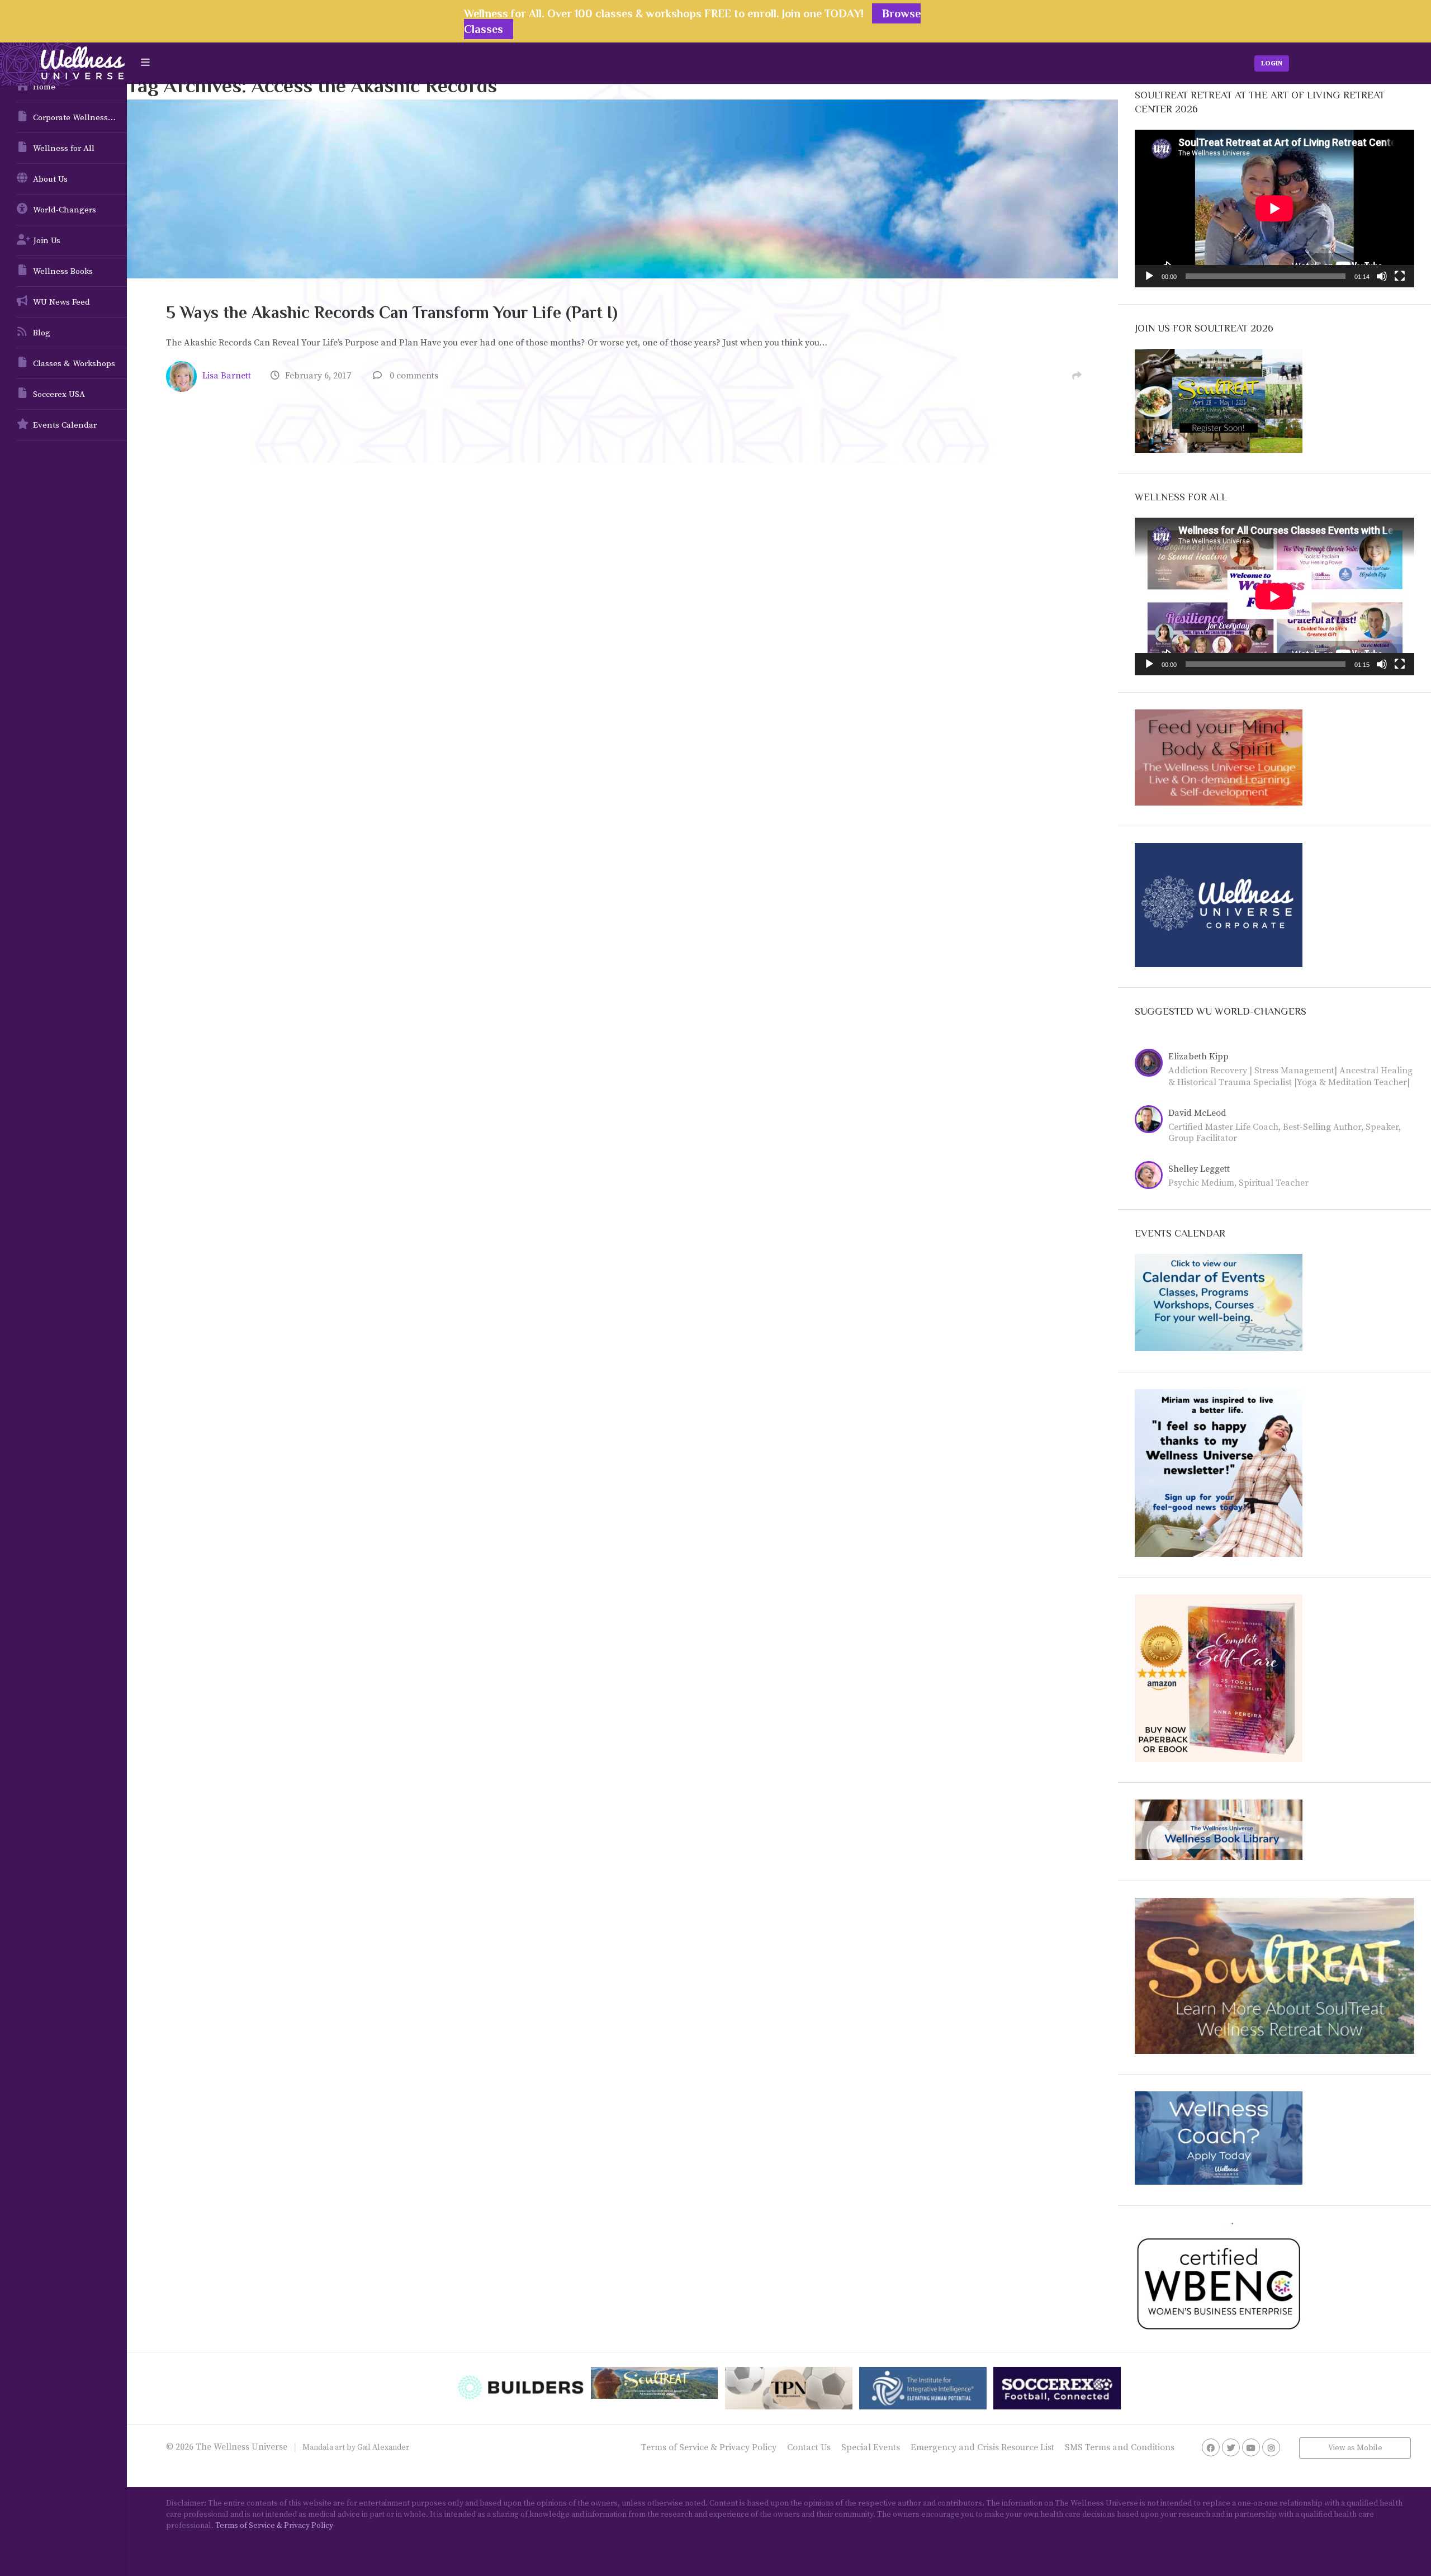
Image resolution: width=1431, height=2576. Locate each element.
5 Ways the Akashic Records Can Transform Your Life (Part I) (392, 312)
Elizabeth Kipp (1198, 1057)
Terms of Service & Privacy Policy (709, 2447)
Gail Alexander (383, 2447)
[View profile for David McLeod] (1152, 1121)
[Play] (1149, 276)
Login (1272, 63)
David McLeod (1197, 1113)
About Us (50, 179)
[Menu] (145, 63)
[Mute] (1382, 276)
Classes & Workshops (74, 364)
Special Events (871, 2447)
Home (44, 87)
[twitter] (1231, 2447)
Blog (42, 333)
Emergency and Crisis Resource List (982, 2447)
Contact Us (809, 2447)
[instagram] (1271, 2447)
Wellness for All (64, 148)
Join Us (47, 241)
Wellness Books (63, 271)
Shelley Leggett (1199, 1169)
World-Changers (65, 210)
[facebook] (1211, 2447)
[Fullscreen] (1400, 276)
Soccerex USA (59, 394)
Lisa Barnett (227, 376)
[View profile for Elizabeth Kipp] (1152, 1064)
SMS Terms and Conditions (1120, 2447)
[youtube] (1251, 2447)
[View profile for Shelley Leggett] (1152, 1177)
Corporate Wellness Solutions (80, 118)
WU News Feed (61, 302)
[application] (1274, 208)
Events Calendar (65, 425)
